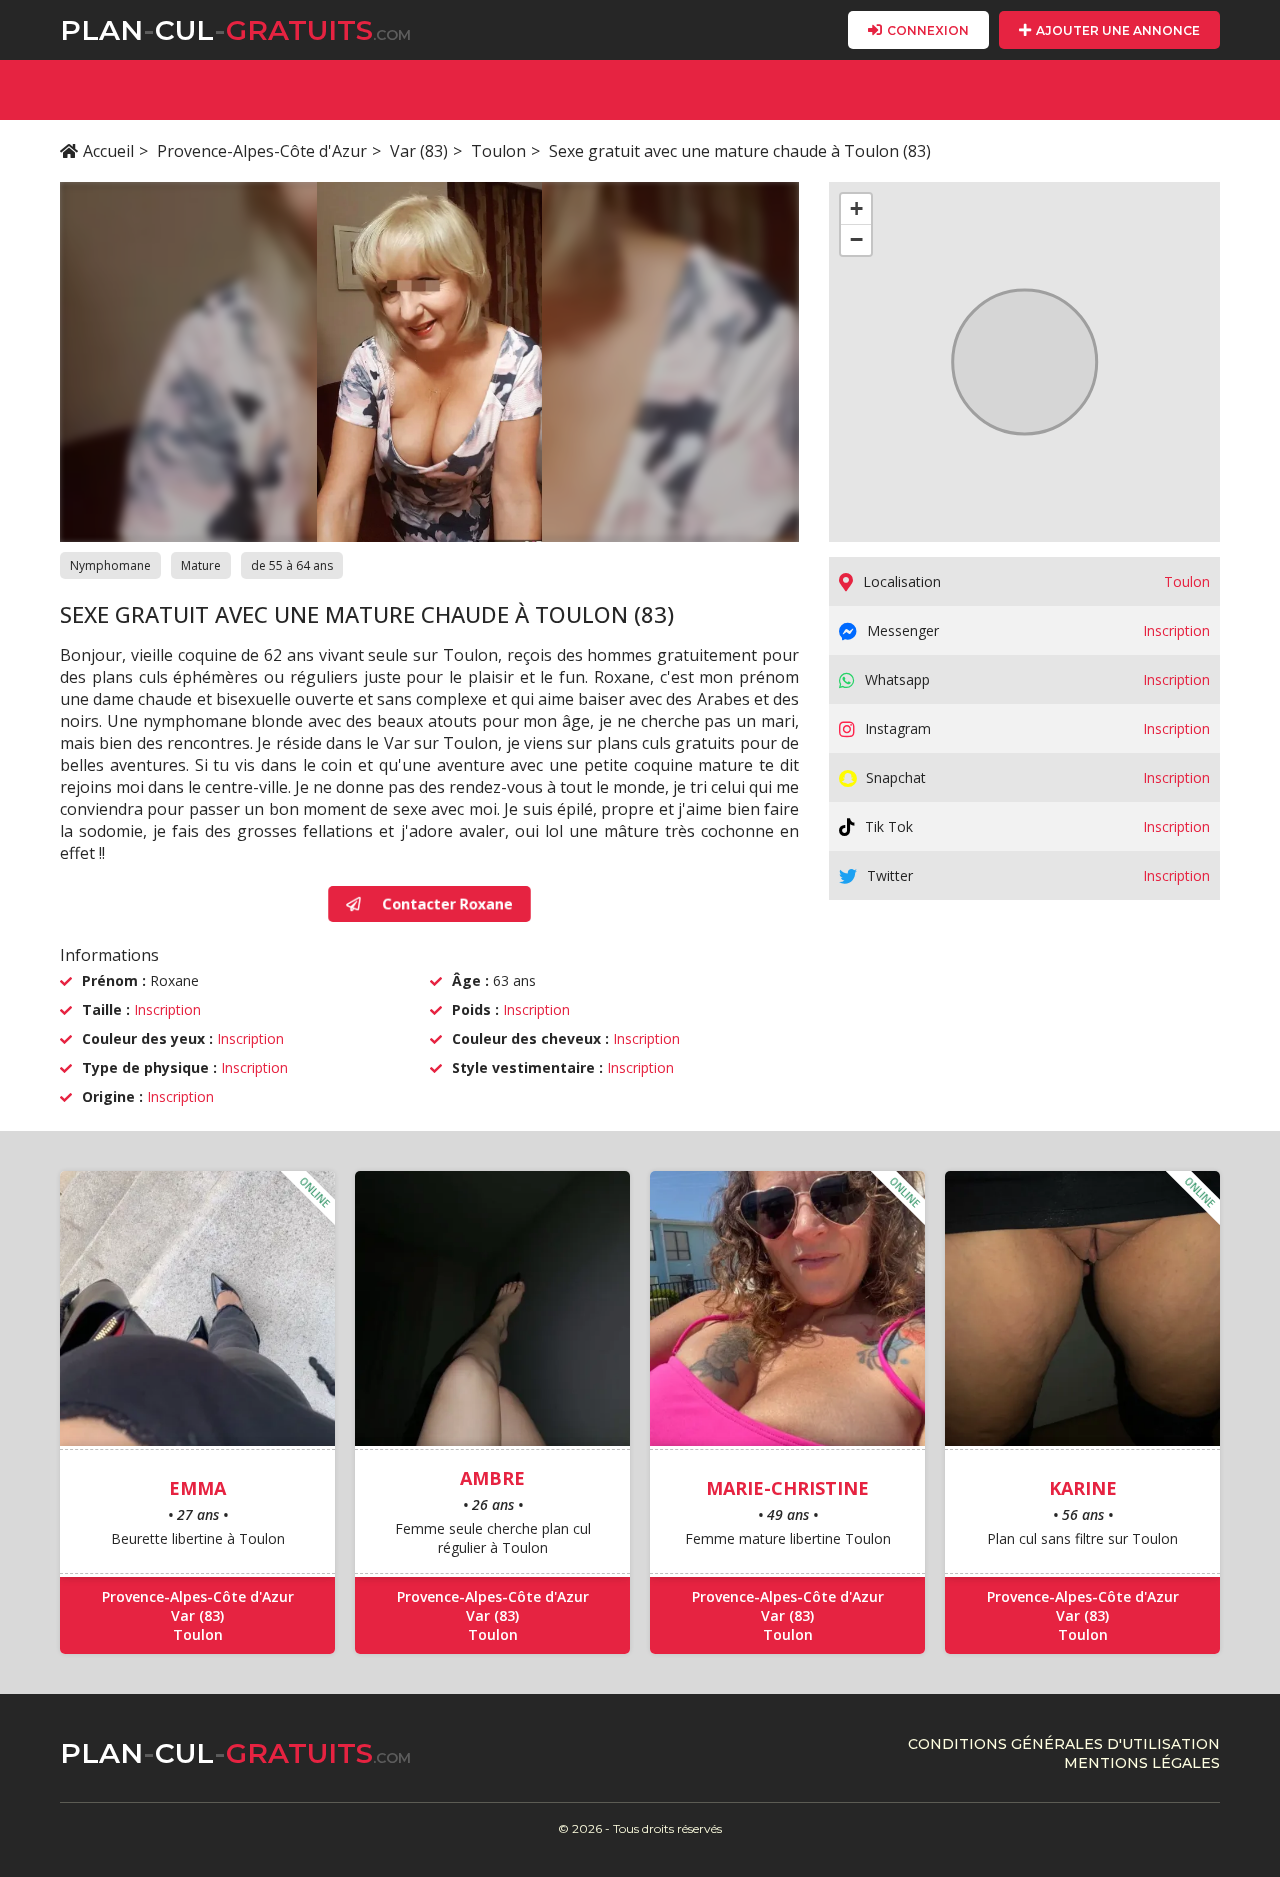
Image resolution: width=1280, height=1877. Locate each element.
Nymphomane (110, 565)
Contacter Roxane (447, 904)
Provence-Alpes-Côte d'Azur (262, 151)
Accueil (108, 151)
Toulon (498, 151)
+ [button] (856, 208)
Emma (197, 1488)
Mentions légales (1142, 1763)
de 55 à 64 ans (292, 565)
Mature (201, 565)
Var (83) (419, 151)
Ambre (492, 1478)
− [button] (856, 239)
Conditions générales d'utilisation (1064, 1744)
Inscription (167, 1009)
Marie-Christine (787, 1488)
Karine (1083, 1488)
